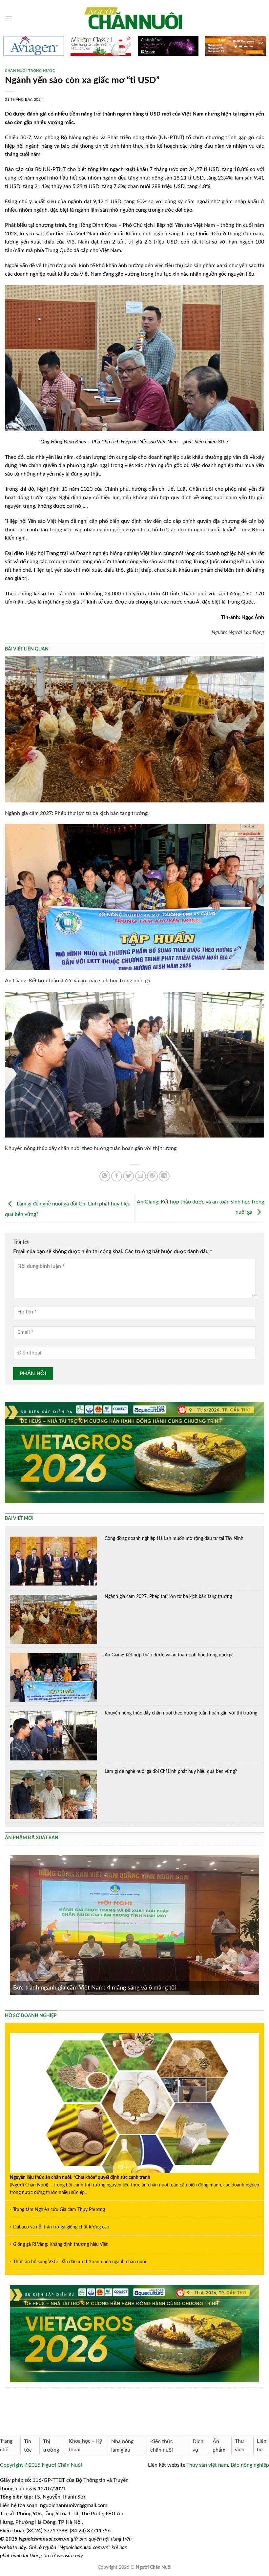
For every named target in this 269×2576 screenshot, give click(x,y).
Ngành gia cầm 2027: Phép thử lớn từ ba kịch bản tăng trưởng (76, 813)
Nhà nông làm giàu (122, 2446)
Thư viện (240, 2445)
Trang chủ (6, 2445)
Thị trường (51, 2446)
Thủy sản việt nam (207, 2465)
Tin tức (28, 2446)
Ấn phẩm (219, 2446)
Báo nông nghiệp (250, 2465)
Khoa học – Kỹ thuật (85, 2445)
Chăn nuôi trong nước (30, 71)
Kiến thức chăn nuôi (162, 2446)
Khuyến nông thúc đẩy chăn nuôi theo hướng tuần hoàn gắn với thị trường (91, 1148)
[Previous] (9, 1925)
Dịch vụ (198, 2446)
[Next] (260, 1925)
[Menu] (9, 18)
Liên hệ (262, 2445)
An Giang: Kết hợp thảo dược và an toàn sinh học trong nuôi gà (78, 981)
